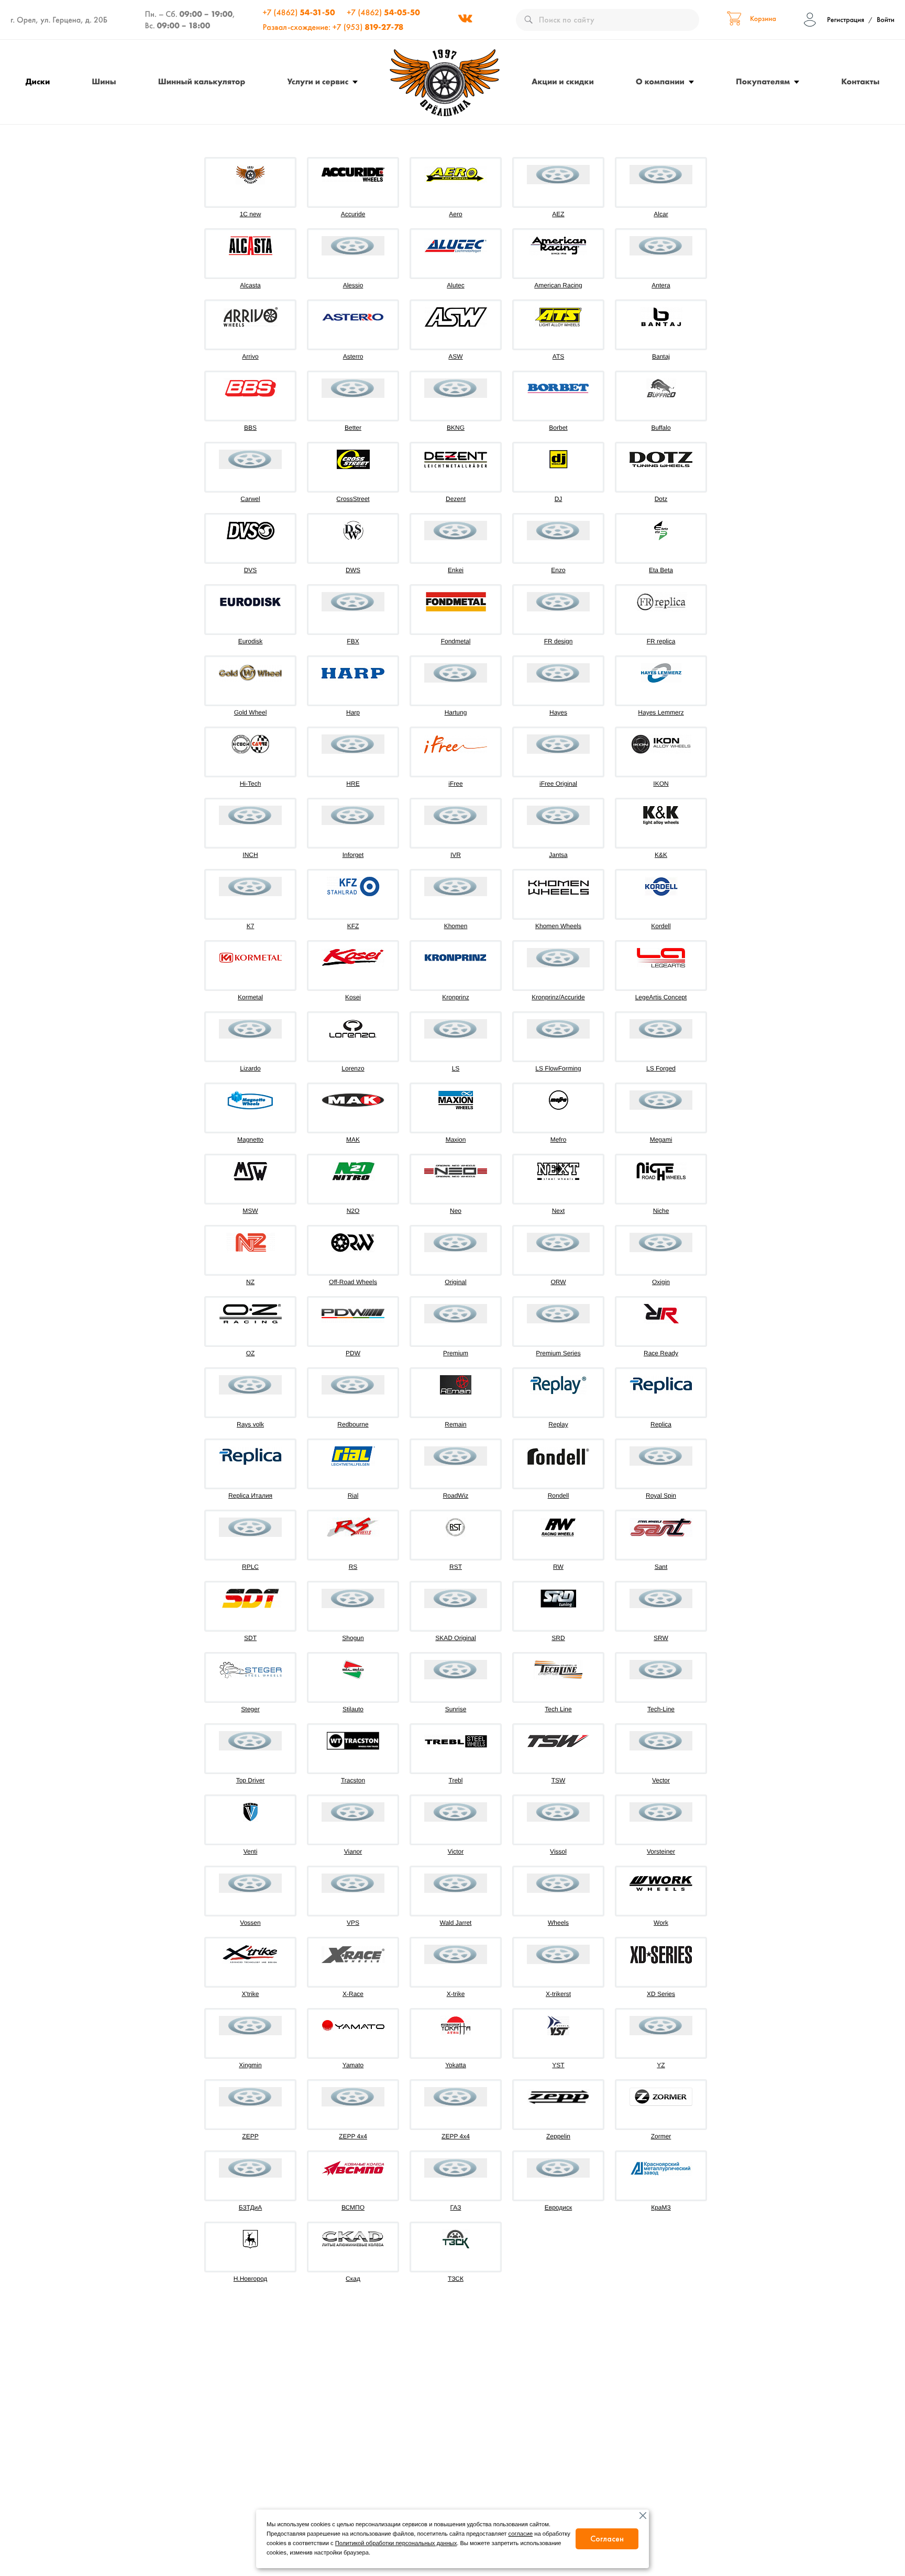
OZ (251, 1353)
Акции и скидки (563, 81)
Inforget (353, 855)
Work (661, 1923)
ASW (455, 356)
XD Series (661, 1994)
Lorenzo (353, 1068)
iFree (455, 784)
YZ (661, 2065)
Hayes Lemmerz (661, 712)
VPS (353, 1923)
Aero (455, 214)
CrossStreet (353, 499)
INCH (250, 855)
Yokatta (456, 2065)
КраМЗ (661, 2207)
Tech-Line (661, 1709)
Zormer (661, 2136)
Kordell (661, 926)
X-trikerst (558, 1994)
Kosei (353, 997)
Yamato (353, 2065)
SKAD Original (455, 1638)
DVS (251, 570)
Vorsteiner (661, 1852)
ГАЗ (456, 2207)
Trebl (456, 1780)
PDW (353, 1353)
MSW (250, 1211)
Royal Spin (661, 1496)
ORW (558, 1282)
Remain (455, 1424)
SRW (661, 1638)
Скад (353, 2279)
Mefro (559, 1140)
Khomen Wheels (558, 926)
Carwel (250, 499)
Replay (558, 1424)
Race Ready (661, 1353)
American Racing (558, 285)
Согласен (607, 2539)
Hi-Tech (251, 784)
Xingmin (250, 2065)
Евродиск (558, 2207)
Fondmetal (456, 641)
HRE (353, 784)
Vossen (250, 1923)
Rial (353, 1496)
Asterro (353, 356)
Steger (250, 1709)
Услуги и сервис (318, 81)
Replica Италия (250, 1496)
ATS (558, 356)
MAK (353, 1140)
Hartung (456, 712)
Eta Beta (661, 570)
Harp (353, 712)
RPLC (250, 1567)
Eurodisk (251, 641)
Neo (456, 1211)
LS (456, 1068)
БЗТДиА (251, 2207)
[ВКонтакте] (465, 20)
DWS (353, 570)
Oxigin (661, 1282)
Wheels (558, 1923)
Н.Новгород (251, 2279)
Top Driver (251, 1780)
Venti (251, 1852)
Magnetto (250, 1140)
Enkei (456, 570)
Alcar (661, 214)
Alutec (455, 285)
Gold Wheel (251, 712)
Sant (661, 1567)
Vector (661, 1780)
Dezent (456, 499)
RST (456, 1567)
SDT (250, 1638)
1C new (251, 214)
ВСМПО (353, 2207)
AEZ (558, 214)
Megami (661, 1140)
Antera (661, 285)
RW (558, 1567)
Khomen (456, 926)
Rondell (559, 1496)
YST (558, 2065)
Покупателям (763, 81)
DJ (559, 499)
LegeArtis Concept (661, 997)
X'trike (251, 1994)
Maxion (456, 1140)
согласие (521, 2534)
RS (353, 1567)
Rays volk (250, 1424)
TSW (559, 1780)
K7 (251, 926)
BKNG (456, 428)
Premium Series (558, 1353)
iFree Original (558, 784)
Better (353, 428)
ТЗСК (456, 2279)
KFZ (353, 926)
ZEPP (250, 2136)
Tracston (353, 1780)
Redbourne (353, 1424)
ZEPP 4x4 (353, 2136)
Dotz (661, 499)
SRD (558, 1638)
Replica (661, 1424)
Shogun (353, 1638)
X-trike (456, 1994)
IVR (456, 855)
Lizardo (250, 1068)
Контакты (860, 81)
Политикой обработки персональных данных (396, 2544)
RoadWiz (456, 1496)
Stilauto (353, 1709)
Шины (104, 81)
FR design (559, 641)
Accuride (353, 214)
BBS (250, 428)
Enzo (558, 570)
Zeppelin (558, 2136)
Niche (661, 1211)
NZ (250, 1282)
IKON (661, 784)
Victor (456, 1852)
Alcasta (250, 285)
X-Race (353, 1994)
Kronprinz (455, 997)
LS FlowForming (558, 1068)
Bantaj (661, 356)
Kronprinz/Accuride (558, 997)
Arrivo (250, 356)
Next (559, 1211)
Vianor (353, 1852)
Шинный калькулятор (202, 81)
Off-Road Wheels (353, 1282)
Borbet (558, 428)
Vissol (558, 1852)
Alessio (353, 285)
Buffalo (661, 428)
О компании (660, 81)
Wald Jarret (456, 1923)
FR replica (661, 641)
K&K (661, 855)
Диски (38, 81)
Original (455, 1282)
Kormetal (250, 997)
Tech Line (558, 1709)
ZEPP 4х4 (456, 2136)
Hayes (558, 712)
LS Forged (661, 1068)
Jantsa (558, 855)
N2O (353, 1211)
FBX (353, 641)
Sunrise (456, 1709)
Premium (456, 1353)
